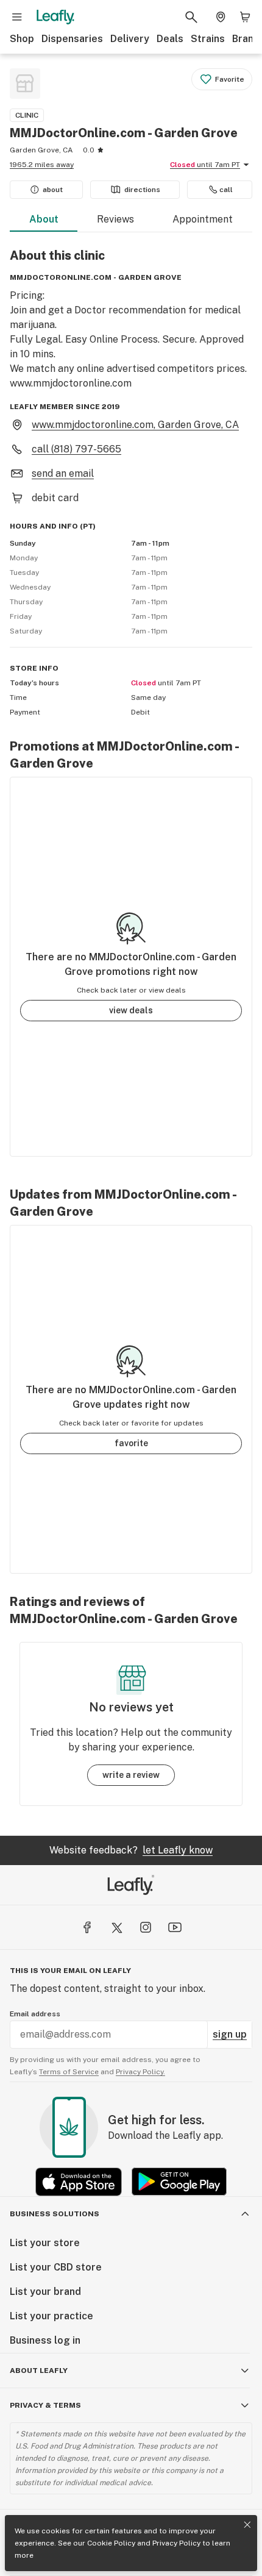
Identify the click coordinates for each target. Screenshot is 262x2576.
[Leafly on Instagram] (146, 1927)
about (44, 219)
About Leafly (39, 2371)
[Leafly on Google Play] (179, 2182)
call (226, 190)
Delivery (130, 39)
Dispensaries (72, 39)
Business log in (45, 2340)
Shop (22, 39)
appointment (203, 219)
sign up (230, 2034)
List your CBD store (56, 2267)
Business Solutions (55, 2214)
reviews (115, 219)
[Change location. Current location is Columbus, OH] (221, 17)
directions (142, 190)
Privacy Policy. (140, 2072)
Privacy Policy (176, 2543)
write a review (131, 1775)
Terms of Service (69, 2072)
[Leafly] (55, 17)
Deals (170, 39)
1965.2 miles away (42, 165)
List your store (45, 2243)
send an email (63, 473)
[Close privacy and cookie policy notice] (247, 2525)
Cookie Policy (111, 2543)
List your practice (51, 2316)
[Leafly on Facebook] (87, 1927)
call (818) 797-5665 (76, 449)
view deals (131, 1010)
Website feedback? (131, 1850)
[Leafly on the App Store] (79, 2182)
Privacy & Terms (45, 2405)
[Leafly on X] (116, 1927)
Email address (35, 2014)
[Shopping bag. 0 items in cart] (245, 17)
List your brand (45, 2292)
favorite (131, 1443)
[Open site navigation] (17, 17)
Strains (208, 39)
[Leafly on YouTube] (175, 1927)
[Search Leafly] (191, 17)
